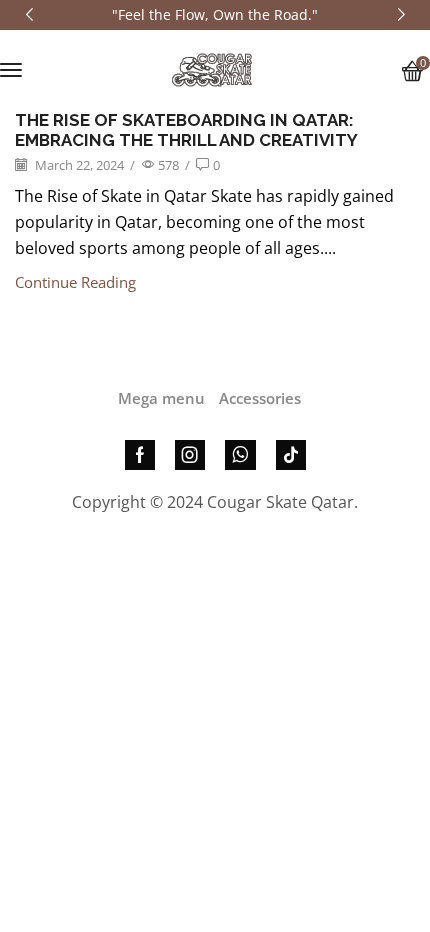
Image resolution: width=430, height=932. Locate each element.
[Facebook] (140, 455)
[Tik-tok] (291, 455)
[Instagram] (190, 455)
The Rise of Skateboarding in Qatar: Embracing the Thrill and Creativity (186, 130)
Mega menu (161, 398)
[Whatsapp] (240, 455)
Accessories (260, 398)
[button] (11, 70)
